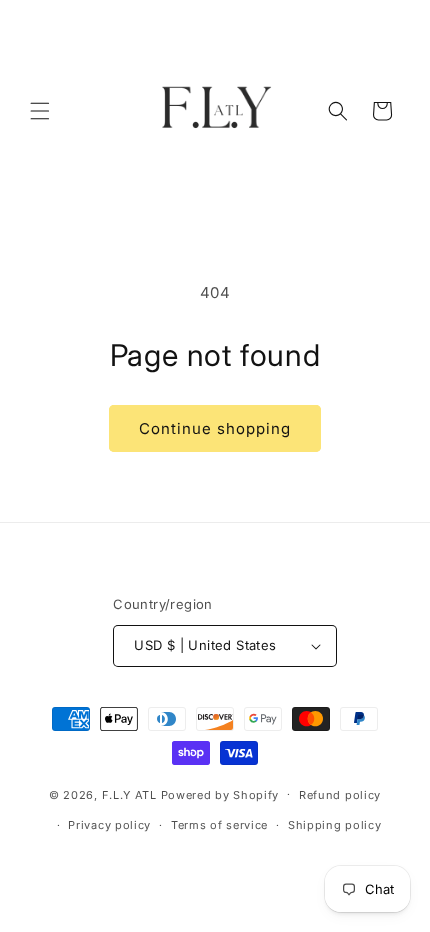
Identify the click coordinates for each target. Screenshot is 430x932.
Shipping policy (335, 825)
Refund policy (340, 795)
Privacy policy (109, 825)
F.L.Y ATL (129, 794)
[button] (40, 111)
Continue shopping (215, 428)
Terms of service (219, 825)
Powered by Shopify (220, 794)
